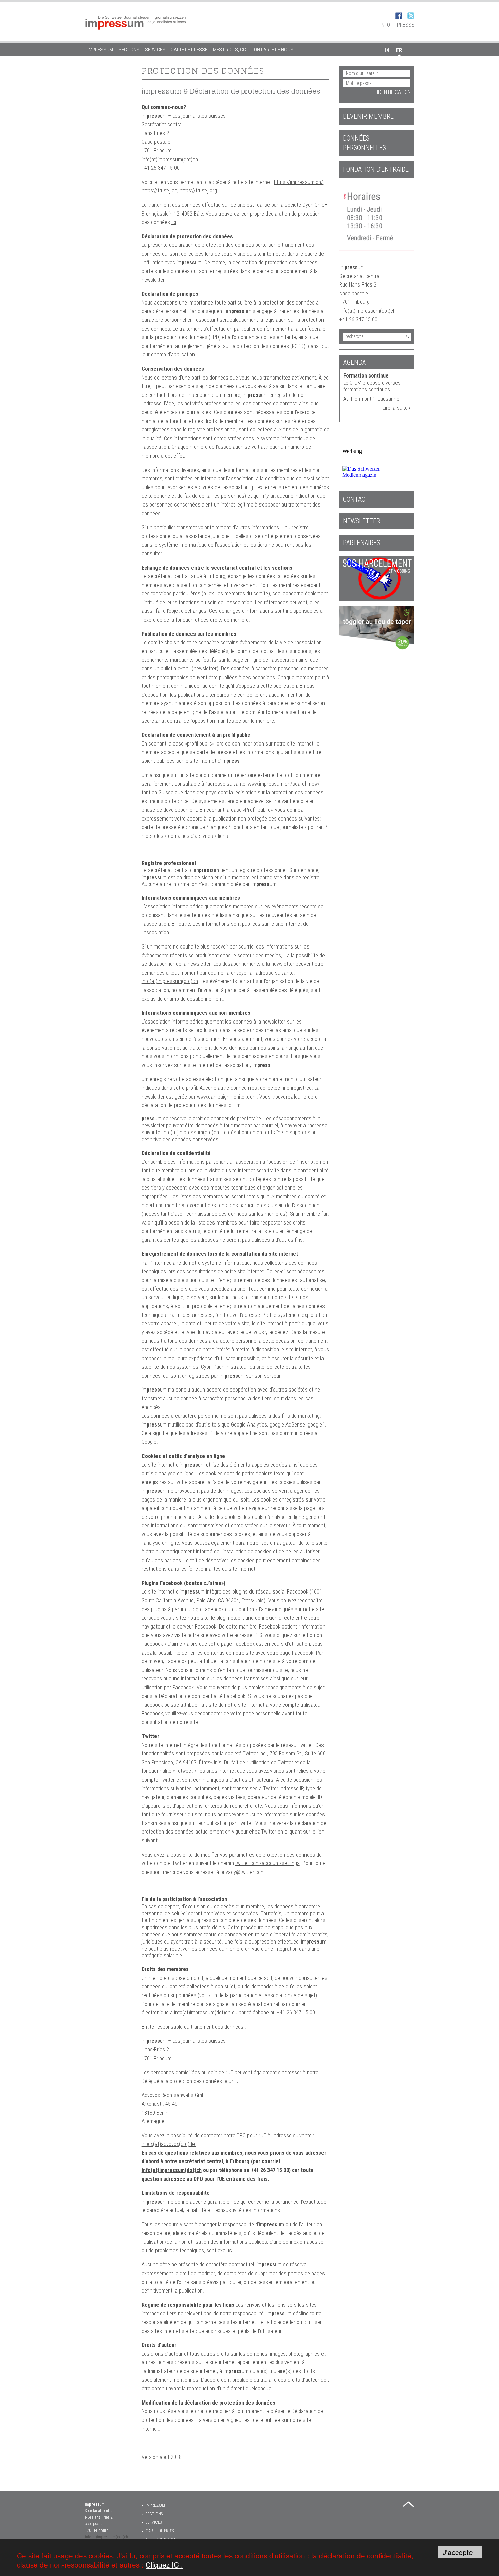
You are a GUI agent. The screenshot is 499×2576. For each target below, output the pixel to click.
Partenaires (362, 543)
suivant (150, 1841)
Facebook (399, 16)
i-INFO (384, 25)
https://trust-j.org (198, 191)
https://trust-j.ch (159, 191)
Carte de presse (189, 50)
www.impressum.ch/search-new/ (284, 784)
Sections (129, 50)
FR (399, 50)
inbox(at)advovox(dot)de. (169, 2144)
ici (174, 222)
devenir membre (368, 116)
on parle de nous (274, 50)
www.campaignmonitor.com (227, 1097)
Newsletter (362, 521)
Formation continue (366, 376)
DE (388, 50)
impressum (100, 50)
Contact (356, 499)
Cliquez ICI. (164, 2564)
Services (155, 50)
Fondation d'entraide (376, 169)
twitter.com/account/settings (267, 1863)
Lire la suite (395, 408)
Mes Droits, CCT (231, 50)
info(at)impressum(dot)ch (170, 159)
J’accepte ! (460, 2552)
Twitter (411, 16)
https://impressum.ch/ (299, 182)
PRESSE (405, 25)
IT (409, 50)
